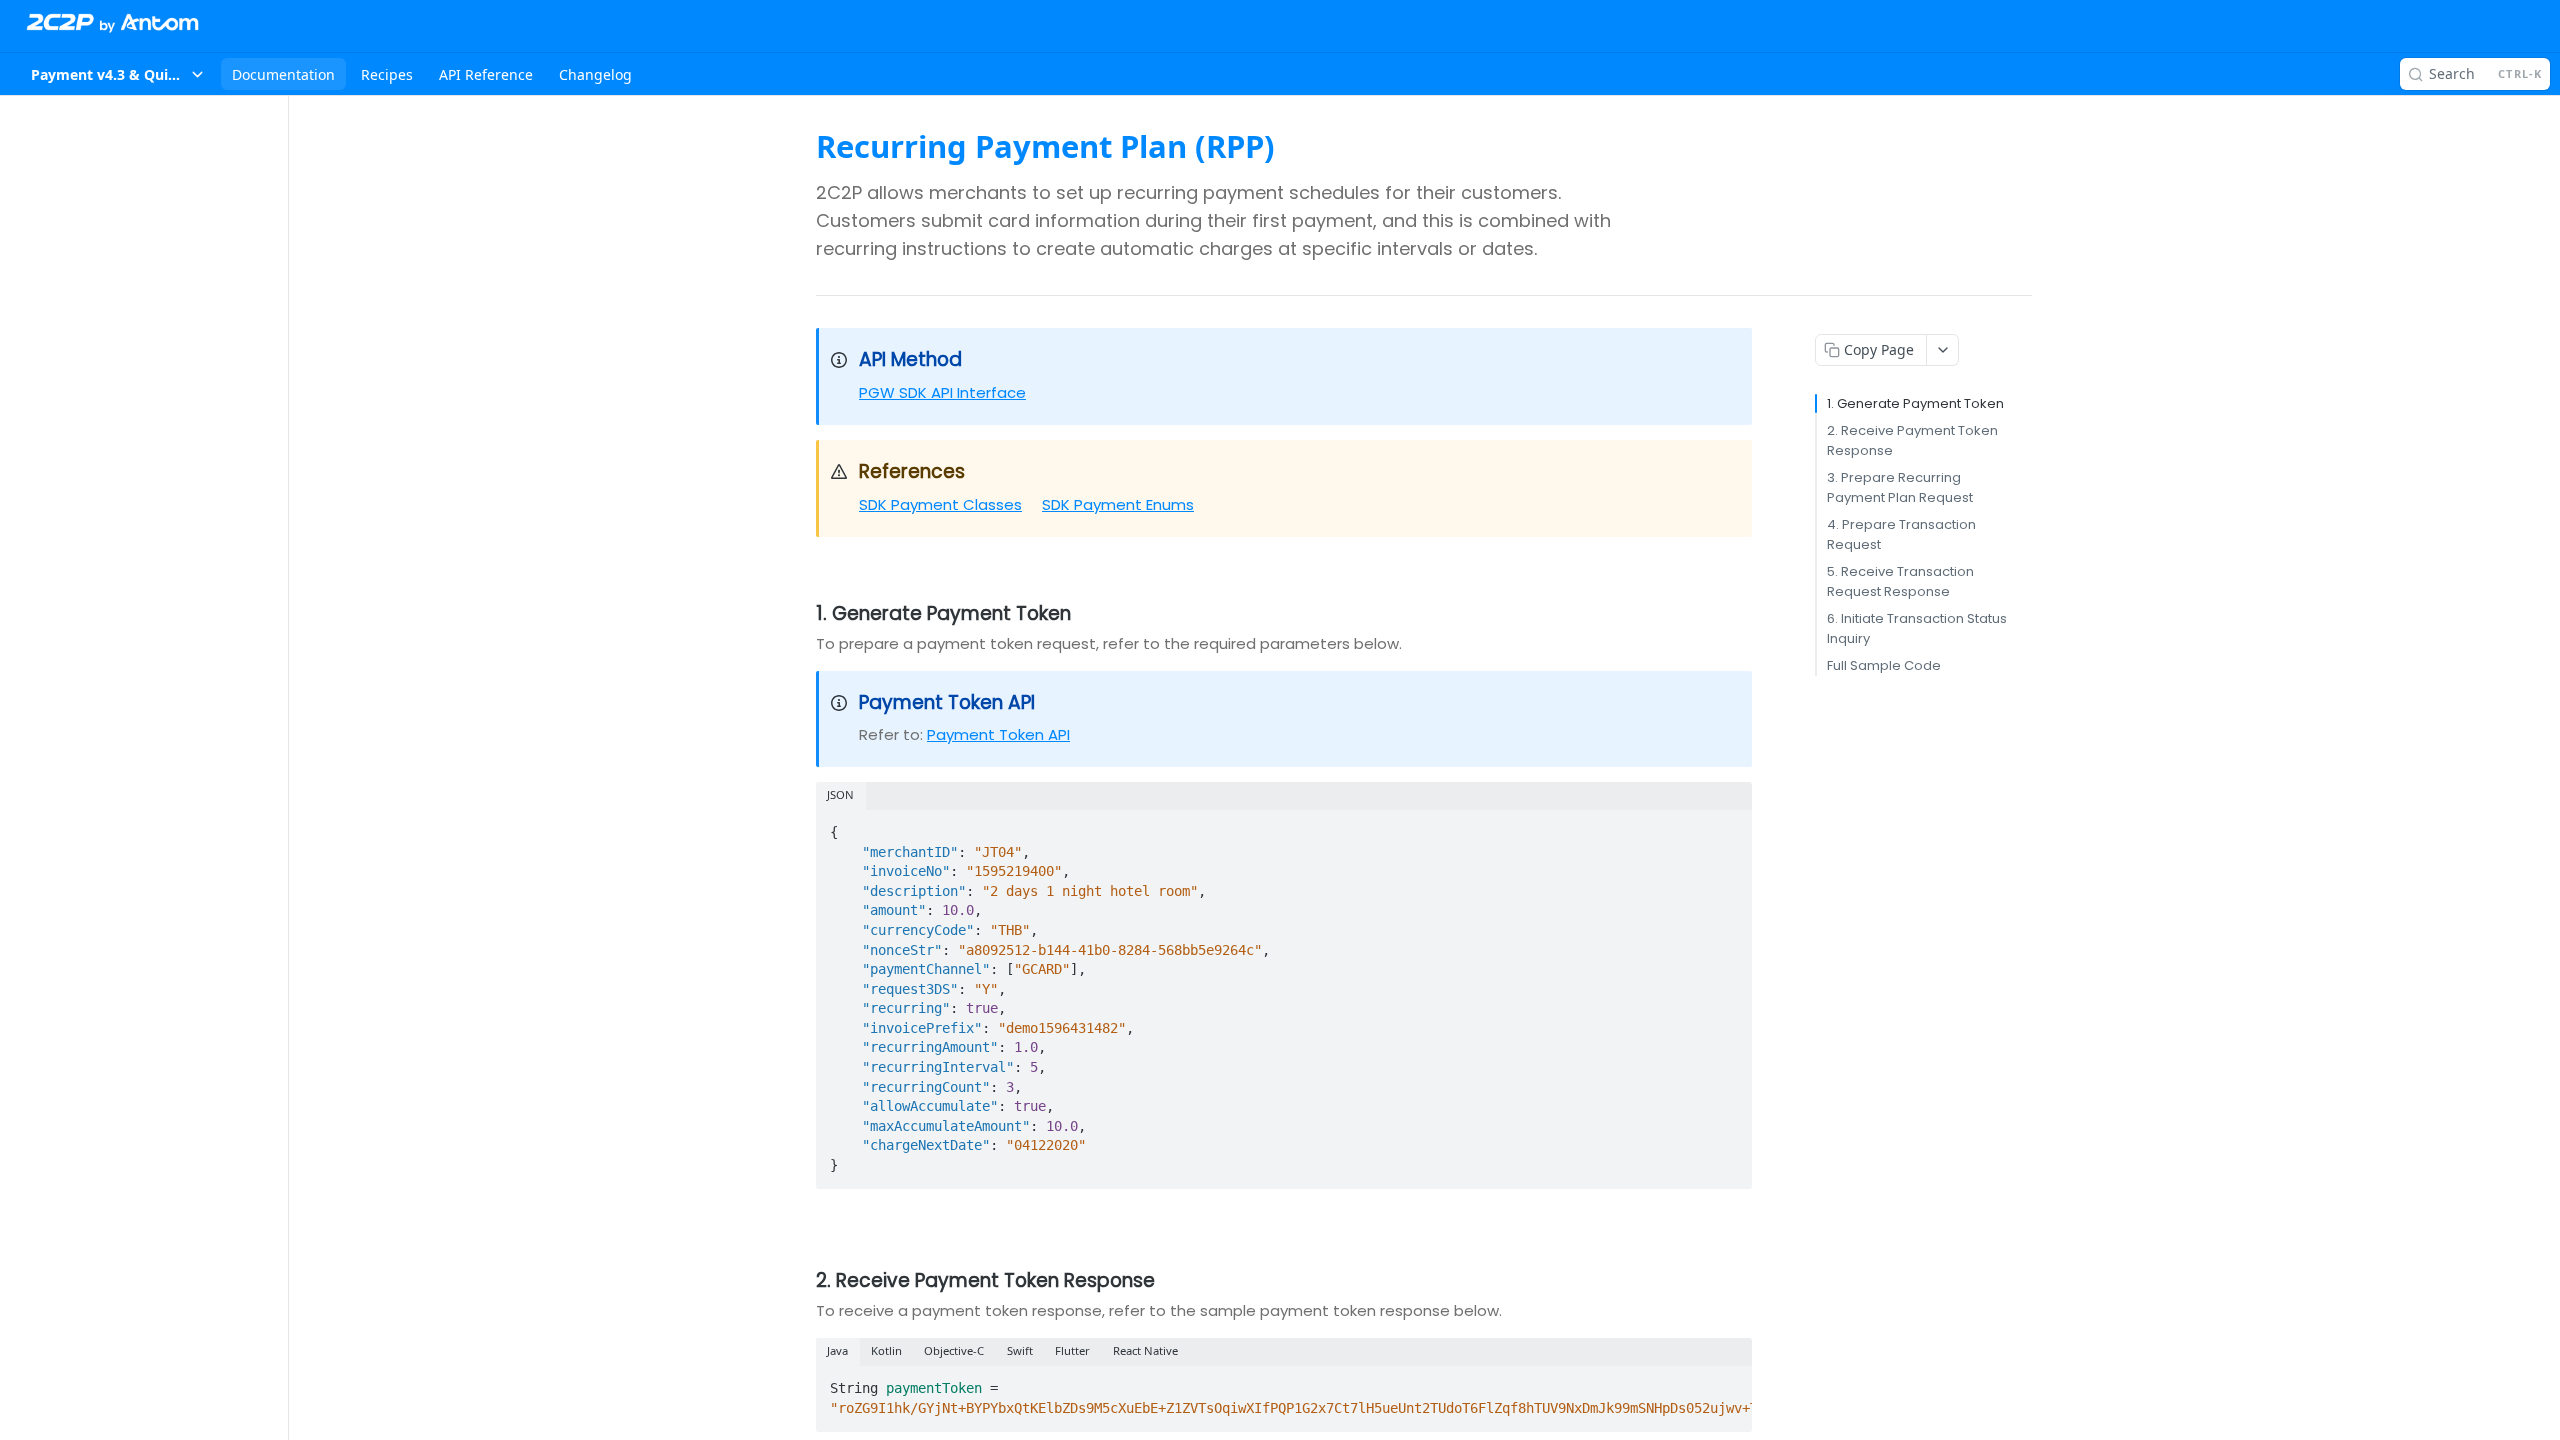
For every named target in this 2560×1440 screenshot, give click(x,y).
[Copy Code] (1728, 826)
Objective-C (954, 1350)
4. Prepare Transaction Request (1901, 534)
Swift (1020, 1350)
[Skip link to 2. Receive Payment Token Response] (802, 1281)
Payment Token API (998, 734)
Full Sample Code (1884, 665)
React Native (1145, 1350)
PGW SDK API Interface (942, 392)
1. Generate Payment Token (1915, 403)
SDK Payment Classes (940, 504)
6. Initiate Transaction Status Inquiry (1917, 628)
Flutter (1072, 1350)
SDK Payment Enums (1118, 504)
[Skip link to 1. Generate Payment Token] (802, 614)
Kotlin (886, 1350)
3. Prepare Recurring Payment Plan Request (1900, 487)
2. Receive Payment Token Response (1912, 440)
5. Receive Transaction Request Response (1900, 581)
